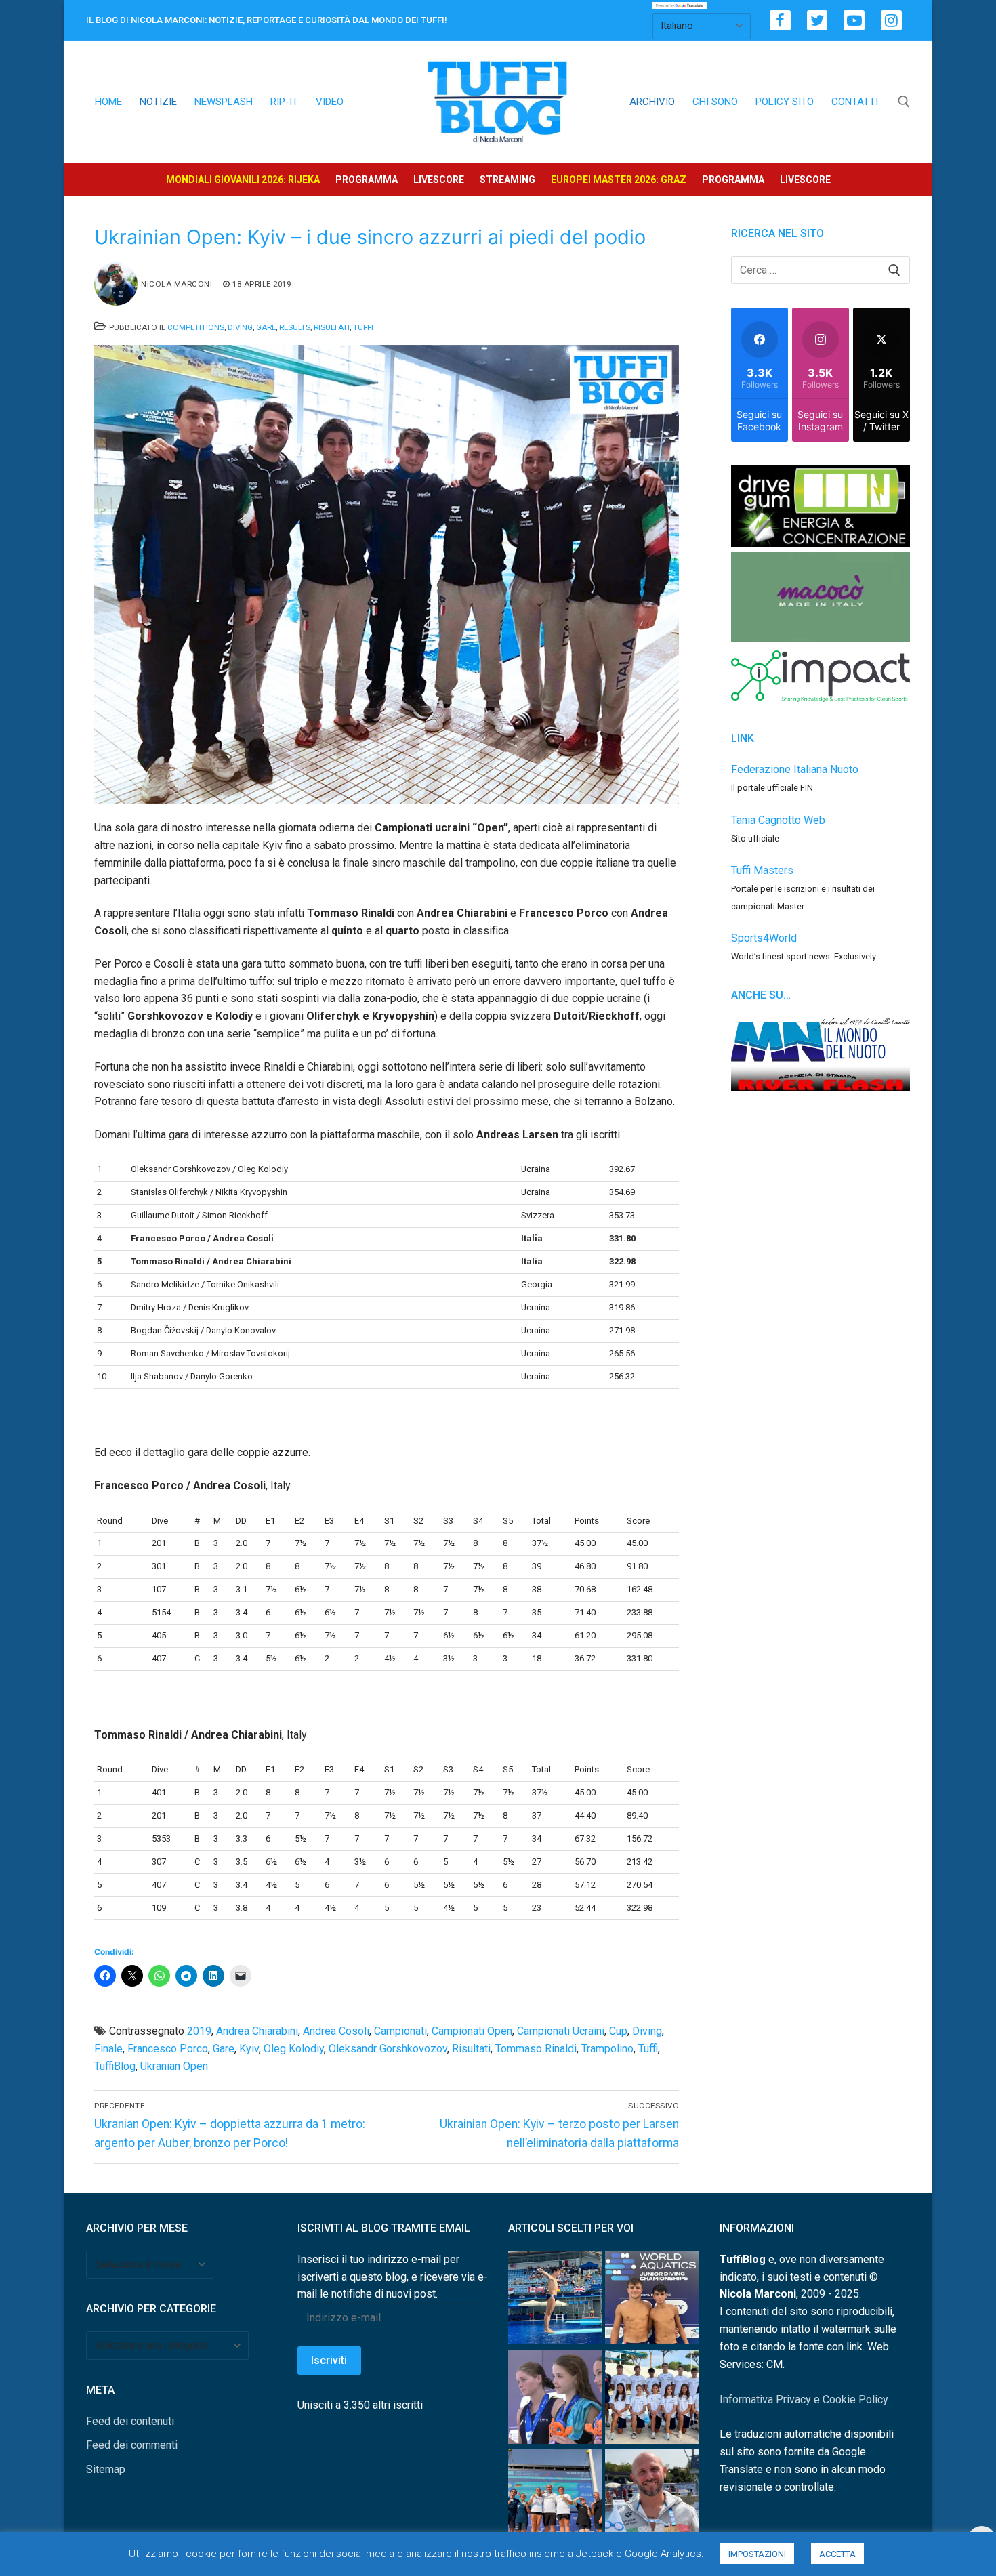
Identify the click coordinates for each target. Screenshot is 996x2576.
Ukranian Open (174, 2066)
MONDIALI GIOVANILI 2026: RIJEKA (243, 180)
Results (295, 327)
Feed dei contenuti (130, 2421)
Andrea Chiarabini (257, 2031)
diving (647, 2031)
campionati (400, 2031)
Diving (240, 327)
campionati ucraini (561, 2031)
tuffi (648, 2049)
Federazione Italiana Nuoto (795, 769)
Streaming (507, 180)
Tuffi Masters (762, 870)
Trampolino (607, 2049)
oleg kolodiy (294, 2049)
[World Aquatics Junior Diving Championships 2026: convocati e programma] (652, 2400)
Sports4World (764, 938)
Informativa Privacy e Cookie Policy (804, 2400)
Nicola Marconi (177, 284)
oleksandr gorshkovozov (388, 2049)
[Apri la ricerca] (904, 102)
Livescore (439, 180)
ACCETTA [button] (837, 2554)
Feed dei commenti (132, 2445)
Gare (266, 327)
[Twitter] (817, 21)
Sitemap (106, 2469)
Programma (367, 180)
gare (224, 2049)
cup (618, 2031)
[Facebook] (780, 21)
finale (108, 2049)
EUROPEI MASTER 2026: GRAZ (619, 180)
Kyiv (249, 2049)
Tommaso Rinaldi (536, 2049)
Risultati (332, 327)
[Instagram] (891, 21)
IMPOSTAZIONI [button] (757, 2554)
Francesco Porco (168, 2049)
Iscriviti (329, 2360)
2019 (199, 2031)
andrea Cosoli (336, 2031)
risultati (471, 2049)
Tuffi (363, 327)
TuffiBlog (115, 2066)
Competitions (196, 327)
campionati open (472, 2031)
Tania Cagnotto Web (778, 820)
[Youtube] (854, 21)
